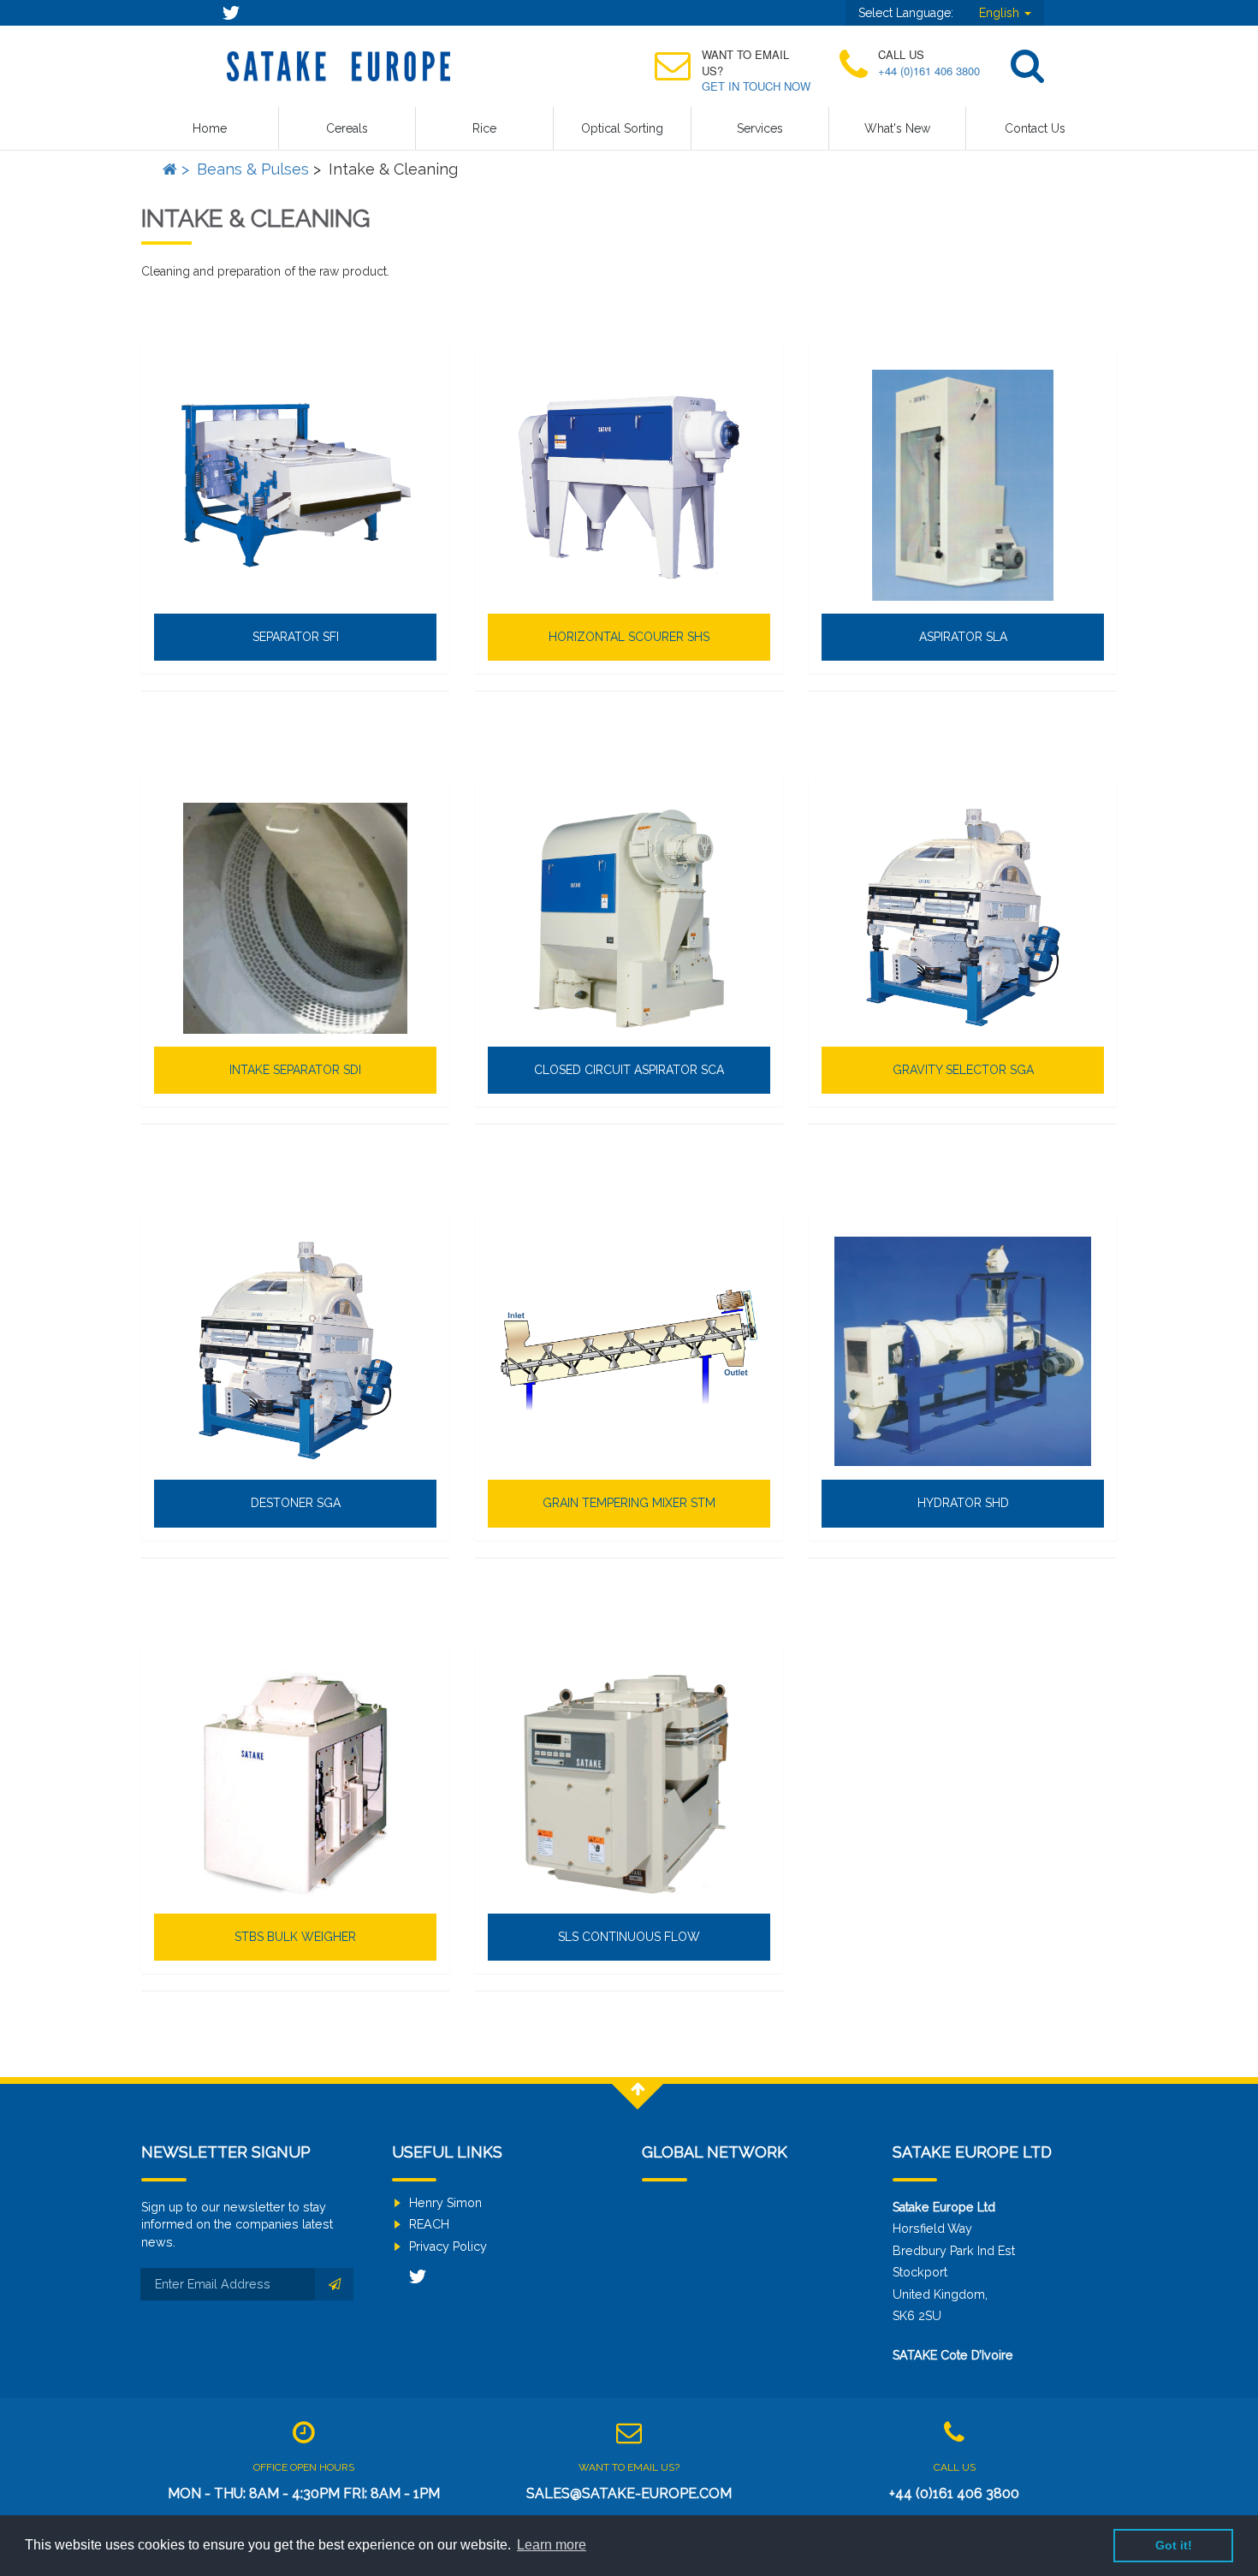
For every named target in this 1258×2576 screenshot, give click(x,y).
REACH (429, 2224)
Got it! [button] (1174, 2545)
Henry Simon (445, 2203)
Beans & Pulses (253, 169)
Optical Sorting (622, 128)
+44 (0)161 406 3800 (929, 71)
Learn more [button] (552, 2545)
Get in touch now (756, 86)
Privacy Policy (448, 2247)
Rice (484, 128)
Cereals (347, 128)
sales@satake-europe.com (629, 2493)
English (1001, 13)
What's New (897, 128)
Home (210, 128)
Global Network (715, 2152)
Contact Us (1035, 128)
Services (760, 128)
